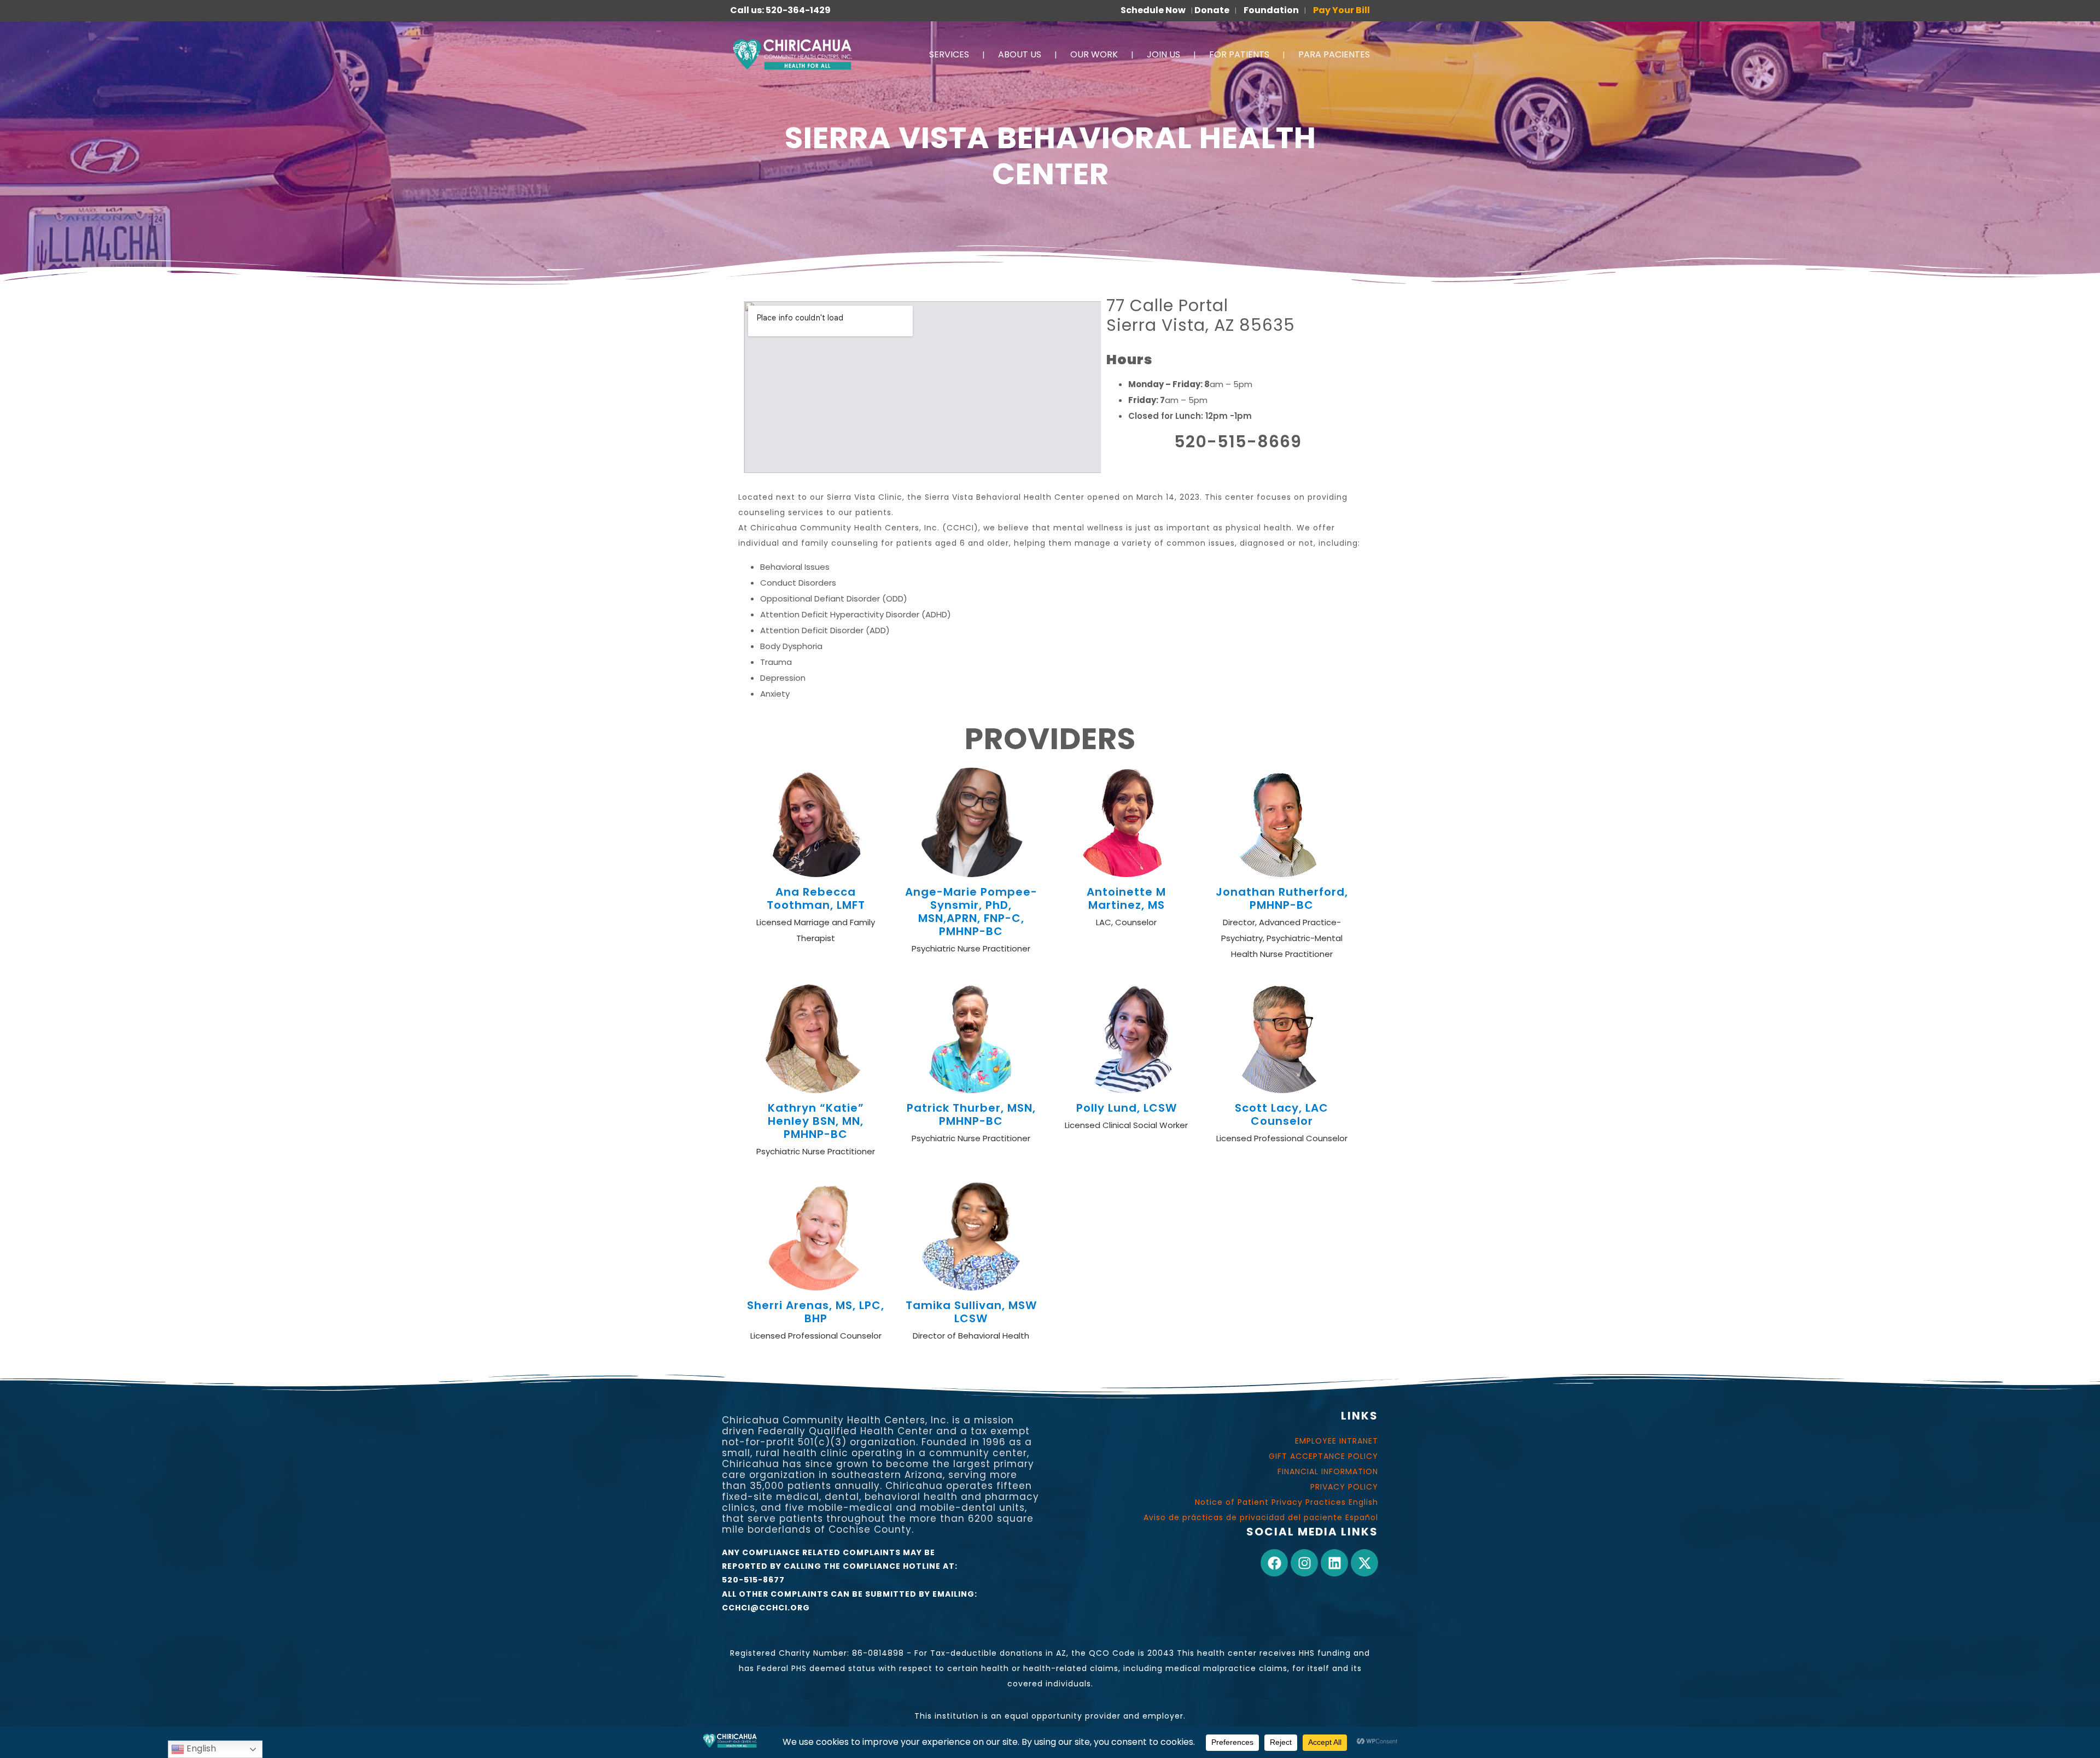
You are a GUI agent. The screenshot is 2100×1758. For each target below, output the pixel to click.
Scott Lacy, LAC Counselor (1282, 1114)
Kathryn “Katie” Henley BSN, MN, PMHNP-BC (816, 1121)
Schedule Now (1153, 10)
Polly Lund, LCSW (1127, 1108)
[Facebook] (1274, 1563)
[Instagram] (1304, 1563)
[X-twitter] (1364, 1563)
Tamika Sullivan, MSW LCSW (971, 1312)
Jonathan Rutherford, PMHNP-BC (1282, 898)
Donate (1212, 10)
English (200, 1748)
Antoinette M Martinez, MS (1126, 898)
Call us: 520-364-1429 (780, 10)
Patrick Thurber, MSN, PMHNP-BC (971, 1114)
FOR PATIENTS (1239, 54)
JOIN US (1163, 54)
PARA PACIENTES (1334, 54)
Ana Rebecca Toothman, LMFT (816, 898)
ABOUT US (1020, 54)
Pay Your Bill (1341, 10)
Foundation (1271, 10)
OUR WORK (1094, 54)
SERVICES (949, 54)
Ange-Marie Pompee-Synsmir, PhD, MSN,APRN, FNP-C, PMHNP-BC (971, 912)
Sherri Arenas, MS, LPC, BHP (816, 1312)
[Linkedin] (1334, 1563)
